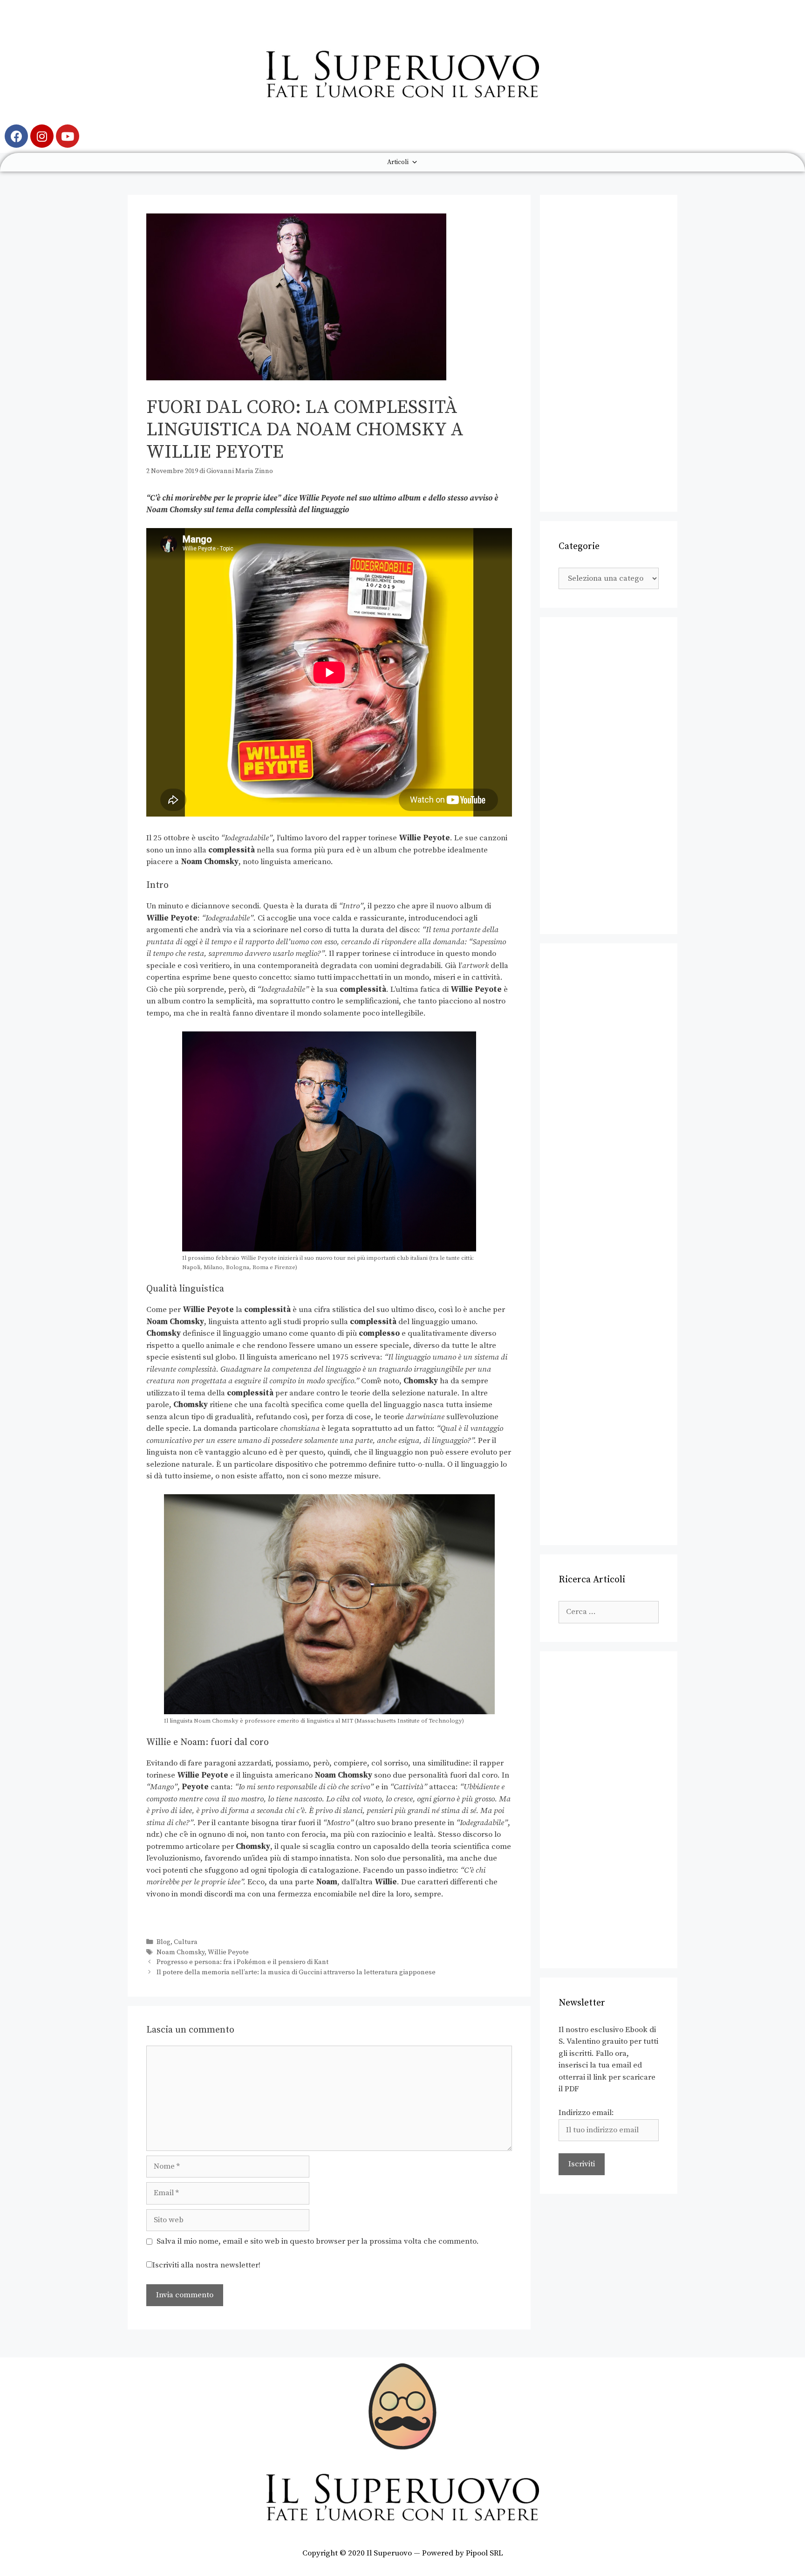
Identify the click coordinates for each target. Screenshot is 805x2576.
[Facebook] (16, 136)
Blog (164, 1942)
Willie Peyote (228, 1952)
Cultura (186, 1942)
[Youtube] (68, 136)
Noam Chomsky (181, 1952)
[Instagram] (42, 136)
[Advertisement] (609, 353)
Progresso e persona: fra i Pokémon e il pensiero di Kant (242, 1962)
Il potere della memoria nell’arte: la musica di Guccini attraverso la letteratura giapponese (296, 1972)
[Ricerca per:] (609, 1612)
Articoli (398, 162)
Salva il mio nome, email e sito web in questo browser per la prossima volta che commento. (318, 2241)
